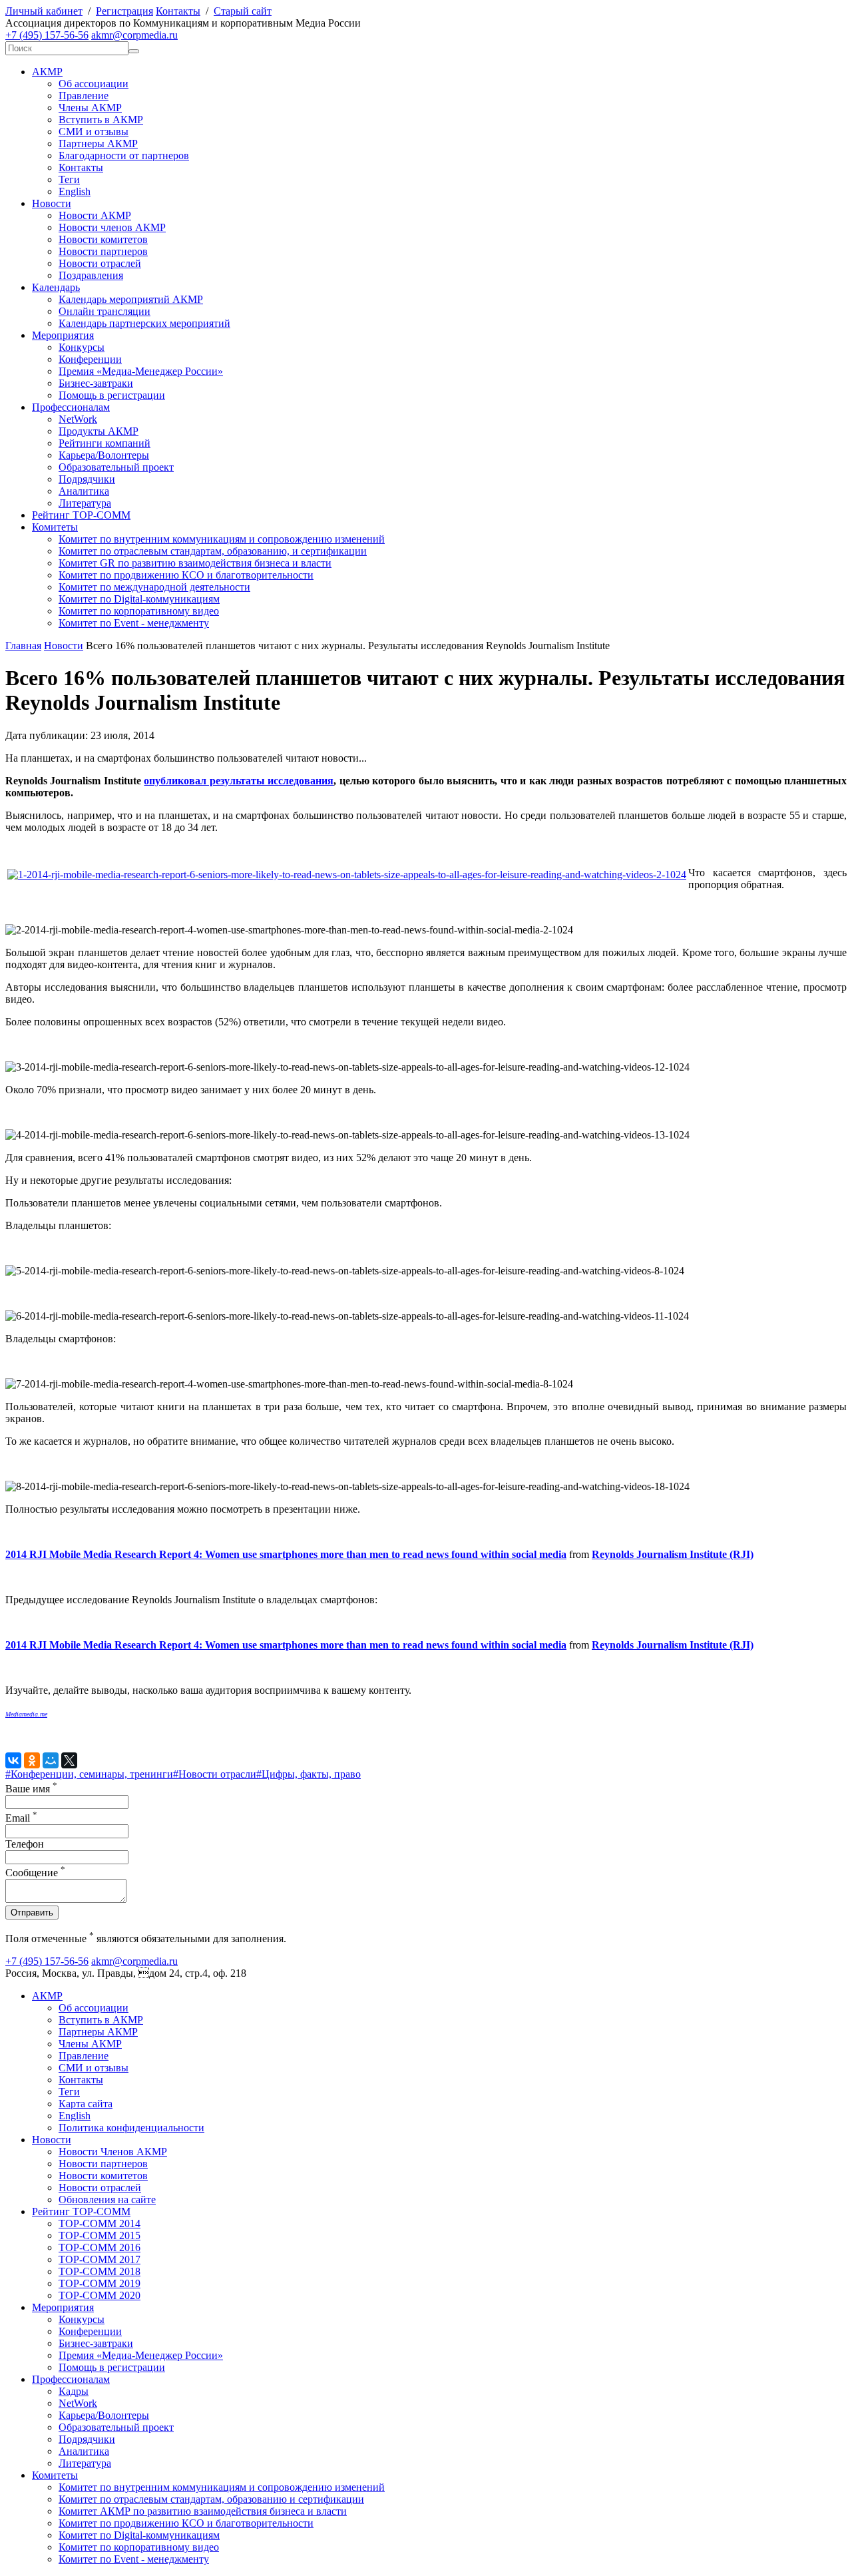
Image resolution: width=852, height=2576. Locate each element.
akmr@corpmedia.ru (134, 35)
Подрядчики (87, 479)
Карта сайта (86, 2104)
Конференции (90, 359)
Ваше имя (31, 1789)
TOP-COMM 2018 (100, 2271)
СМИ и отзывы (94, 131)
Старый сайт (243, 11)
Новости (52, 203)
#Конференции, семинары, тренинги (89, 1774)
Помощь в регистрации (112, 395)
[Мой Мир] (51, 1760)
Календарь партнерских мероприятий (144, 323)
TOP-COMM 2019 (100, 2283)
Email (21, 1818)
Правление (84, 96)
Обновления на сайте (107, 2199)
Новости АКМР (95, 215)
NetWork (78, 419)
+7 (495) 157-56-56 (47, 35)
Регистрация (124, 11)
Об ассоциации (94, 84)
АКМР (47, 72)
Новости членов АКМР (112, 227)
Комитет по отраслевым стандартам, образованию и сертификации (211, 2499)
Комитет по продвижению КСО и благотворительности (186, 575)
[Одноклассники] (32, 1760)
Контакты (178, 11)
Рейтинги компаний (105, 443)
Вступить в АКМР (101, 120)
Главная (23, 645)
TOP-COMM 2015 (100, 2235)
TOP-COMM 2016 (100, 2247)
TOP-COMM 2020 (100, 2295)
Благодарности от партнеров (124, 155)
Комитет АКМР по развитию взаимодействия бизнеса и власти (203, 2511)
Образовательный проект (116, 467)
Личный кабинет (44, 11)
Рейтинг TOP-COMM (81, 515)
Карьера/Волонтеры (104, 455)
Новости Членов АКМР (113, 2152)
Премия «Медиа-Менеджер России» (141, 371)
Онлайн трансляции (105, 311)
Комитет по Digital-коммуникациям (139, 599)
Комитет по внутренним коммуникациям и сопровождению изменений (222, 539)
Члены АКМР (90, 108)
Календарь (56, 287)
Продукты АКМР (99, 431)
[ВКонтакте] (13, 1760)
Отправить (32, 1913)
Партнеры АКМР (98, 143)
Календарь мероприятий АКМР (131, 299)
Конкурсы (82, 347)
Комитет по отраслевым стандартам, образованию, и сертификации (213, 551)
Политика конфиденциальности (131, 2128)
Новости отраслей (100, 263)
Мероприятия (63, 335)
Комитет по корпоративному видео (139, 611)
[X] (69, 1760)
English (75, 191)
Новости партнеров (103, 251)
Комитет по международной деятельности (154, 587)
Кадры (74, 2391)
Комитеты (55, 527)
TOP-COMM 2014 (100, 2223)
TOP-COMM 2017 (100, 2259)
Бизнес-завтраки (96, 383)
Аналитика (84, 491)
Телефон (25, 1844)
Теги (69, 179)
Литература (85, 503)
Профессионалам (71, 407)
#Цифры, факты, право (309, 1774)
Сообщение (35, 1873)
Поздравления (91, 275)
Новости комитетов (103, 239)
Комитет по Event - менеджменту (134, 623)
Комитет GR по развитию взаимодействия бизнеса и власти (195, 563)
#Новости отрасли (215, 1774)
